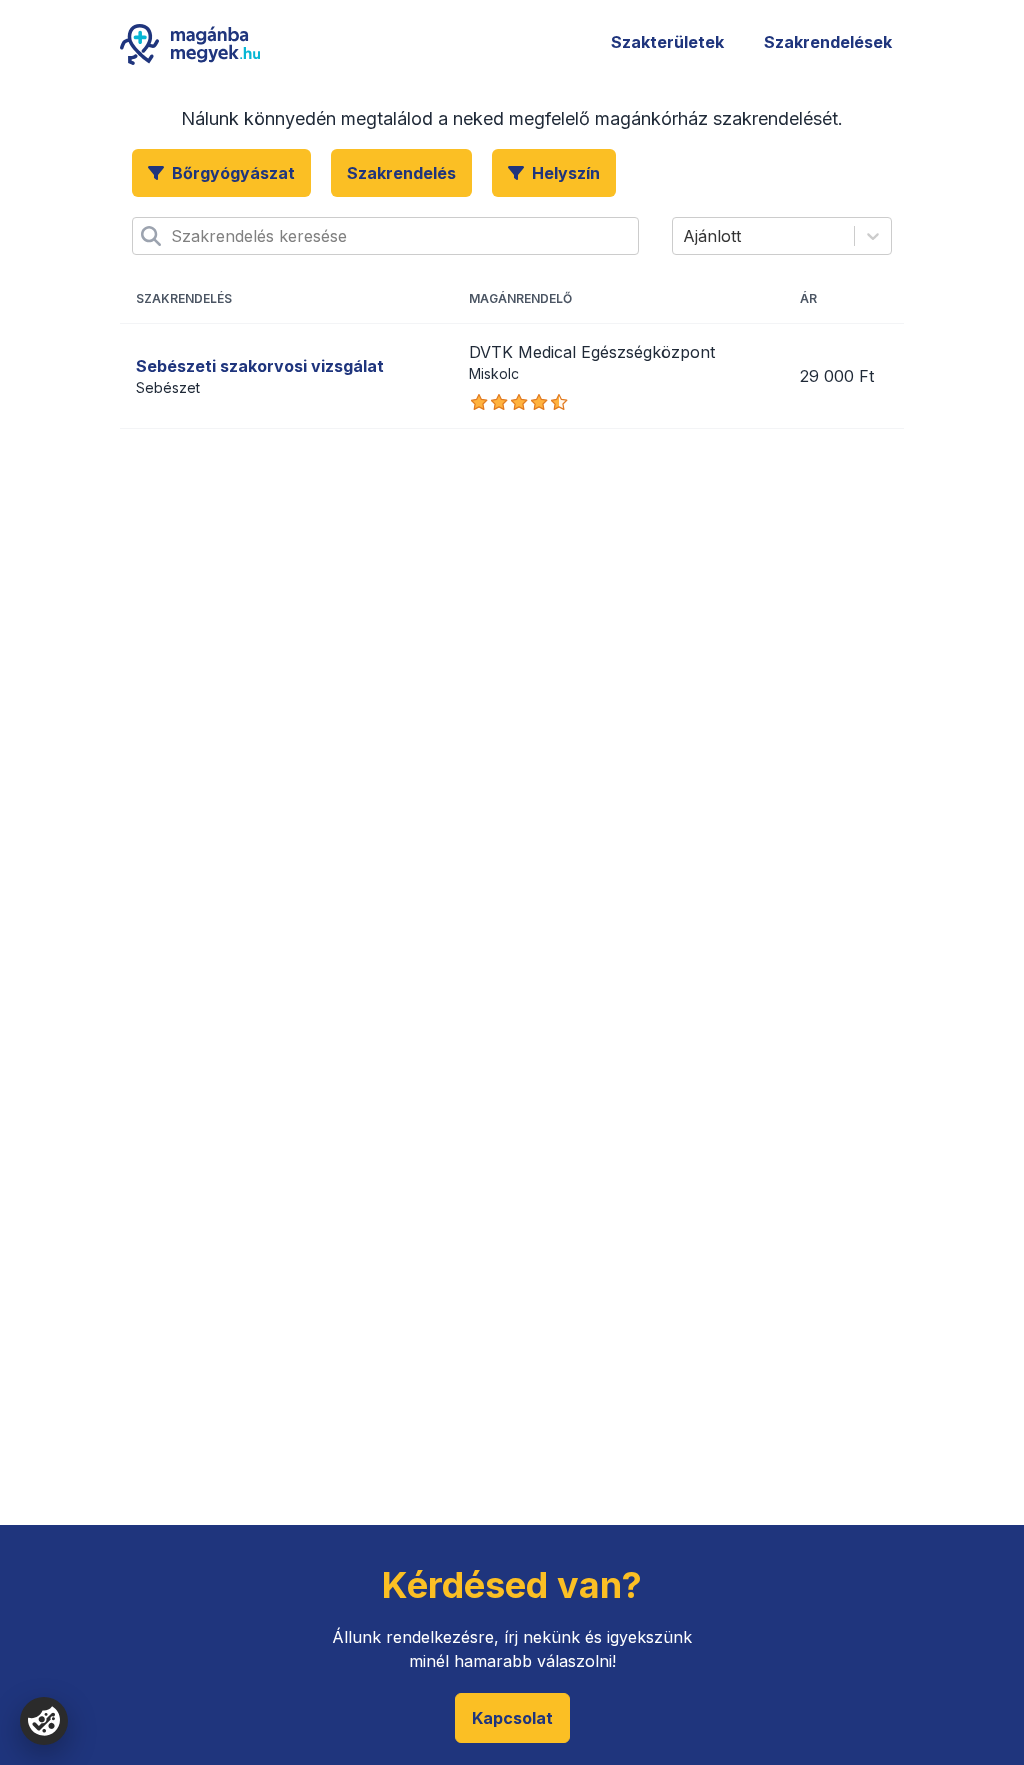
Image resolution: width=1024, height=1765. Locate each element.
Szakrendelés (401, 173)
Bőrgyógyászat (233, 173)
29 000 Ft (837, 376)
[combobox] (173, 236)
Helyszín (566, 173)
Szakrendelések (828, 42)
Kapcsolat (512, 1718)
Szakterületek (667, 42)
